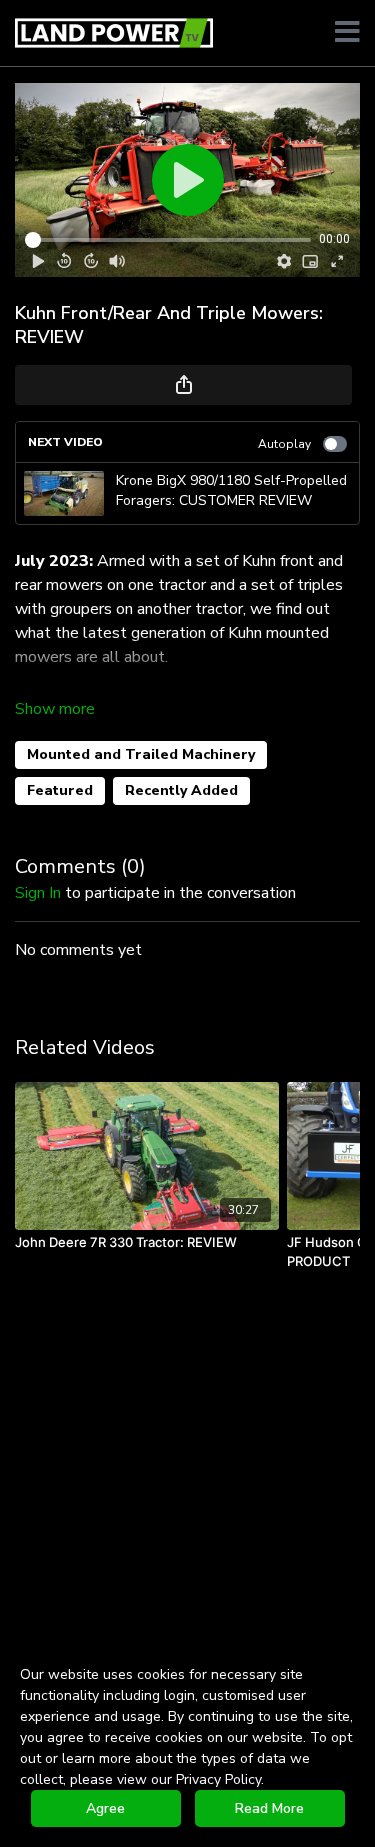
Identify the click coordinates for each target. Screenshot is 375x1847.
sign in (38, 893)
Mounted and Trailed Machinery (141, 754)
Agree (105, 1808)
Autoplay (284, 444)
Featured (60, 790)
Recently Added (181, 790)
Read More (269, 1808)
